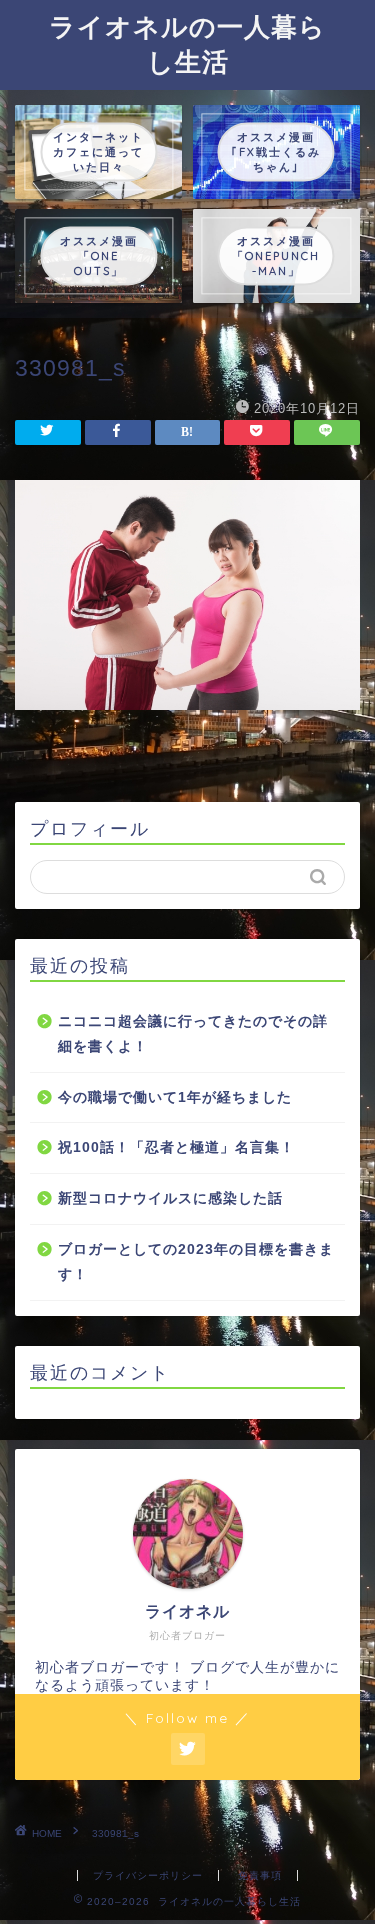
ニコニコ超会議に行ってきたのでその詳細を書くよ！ (193, 1034)
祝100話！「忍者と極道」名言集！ (176, 1147)
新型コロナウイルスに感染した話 (170, 1198)
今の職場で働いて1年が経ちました (175, 1097)
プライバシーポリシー (148, 1875)
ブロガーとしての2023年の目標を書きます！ (196, 1262)
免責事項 (260, 1875)
